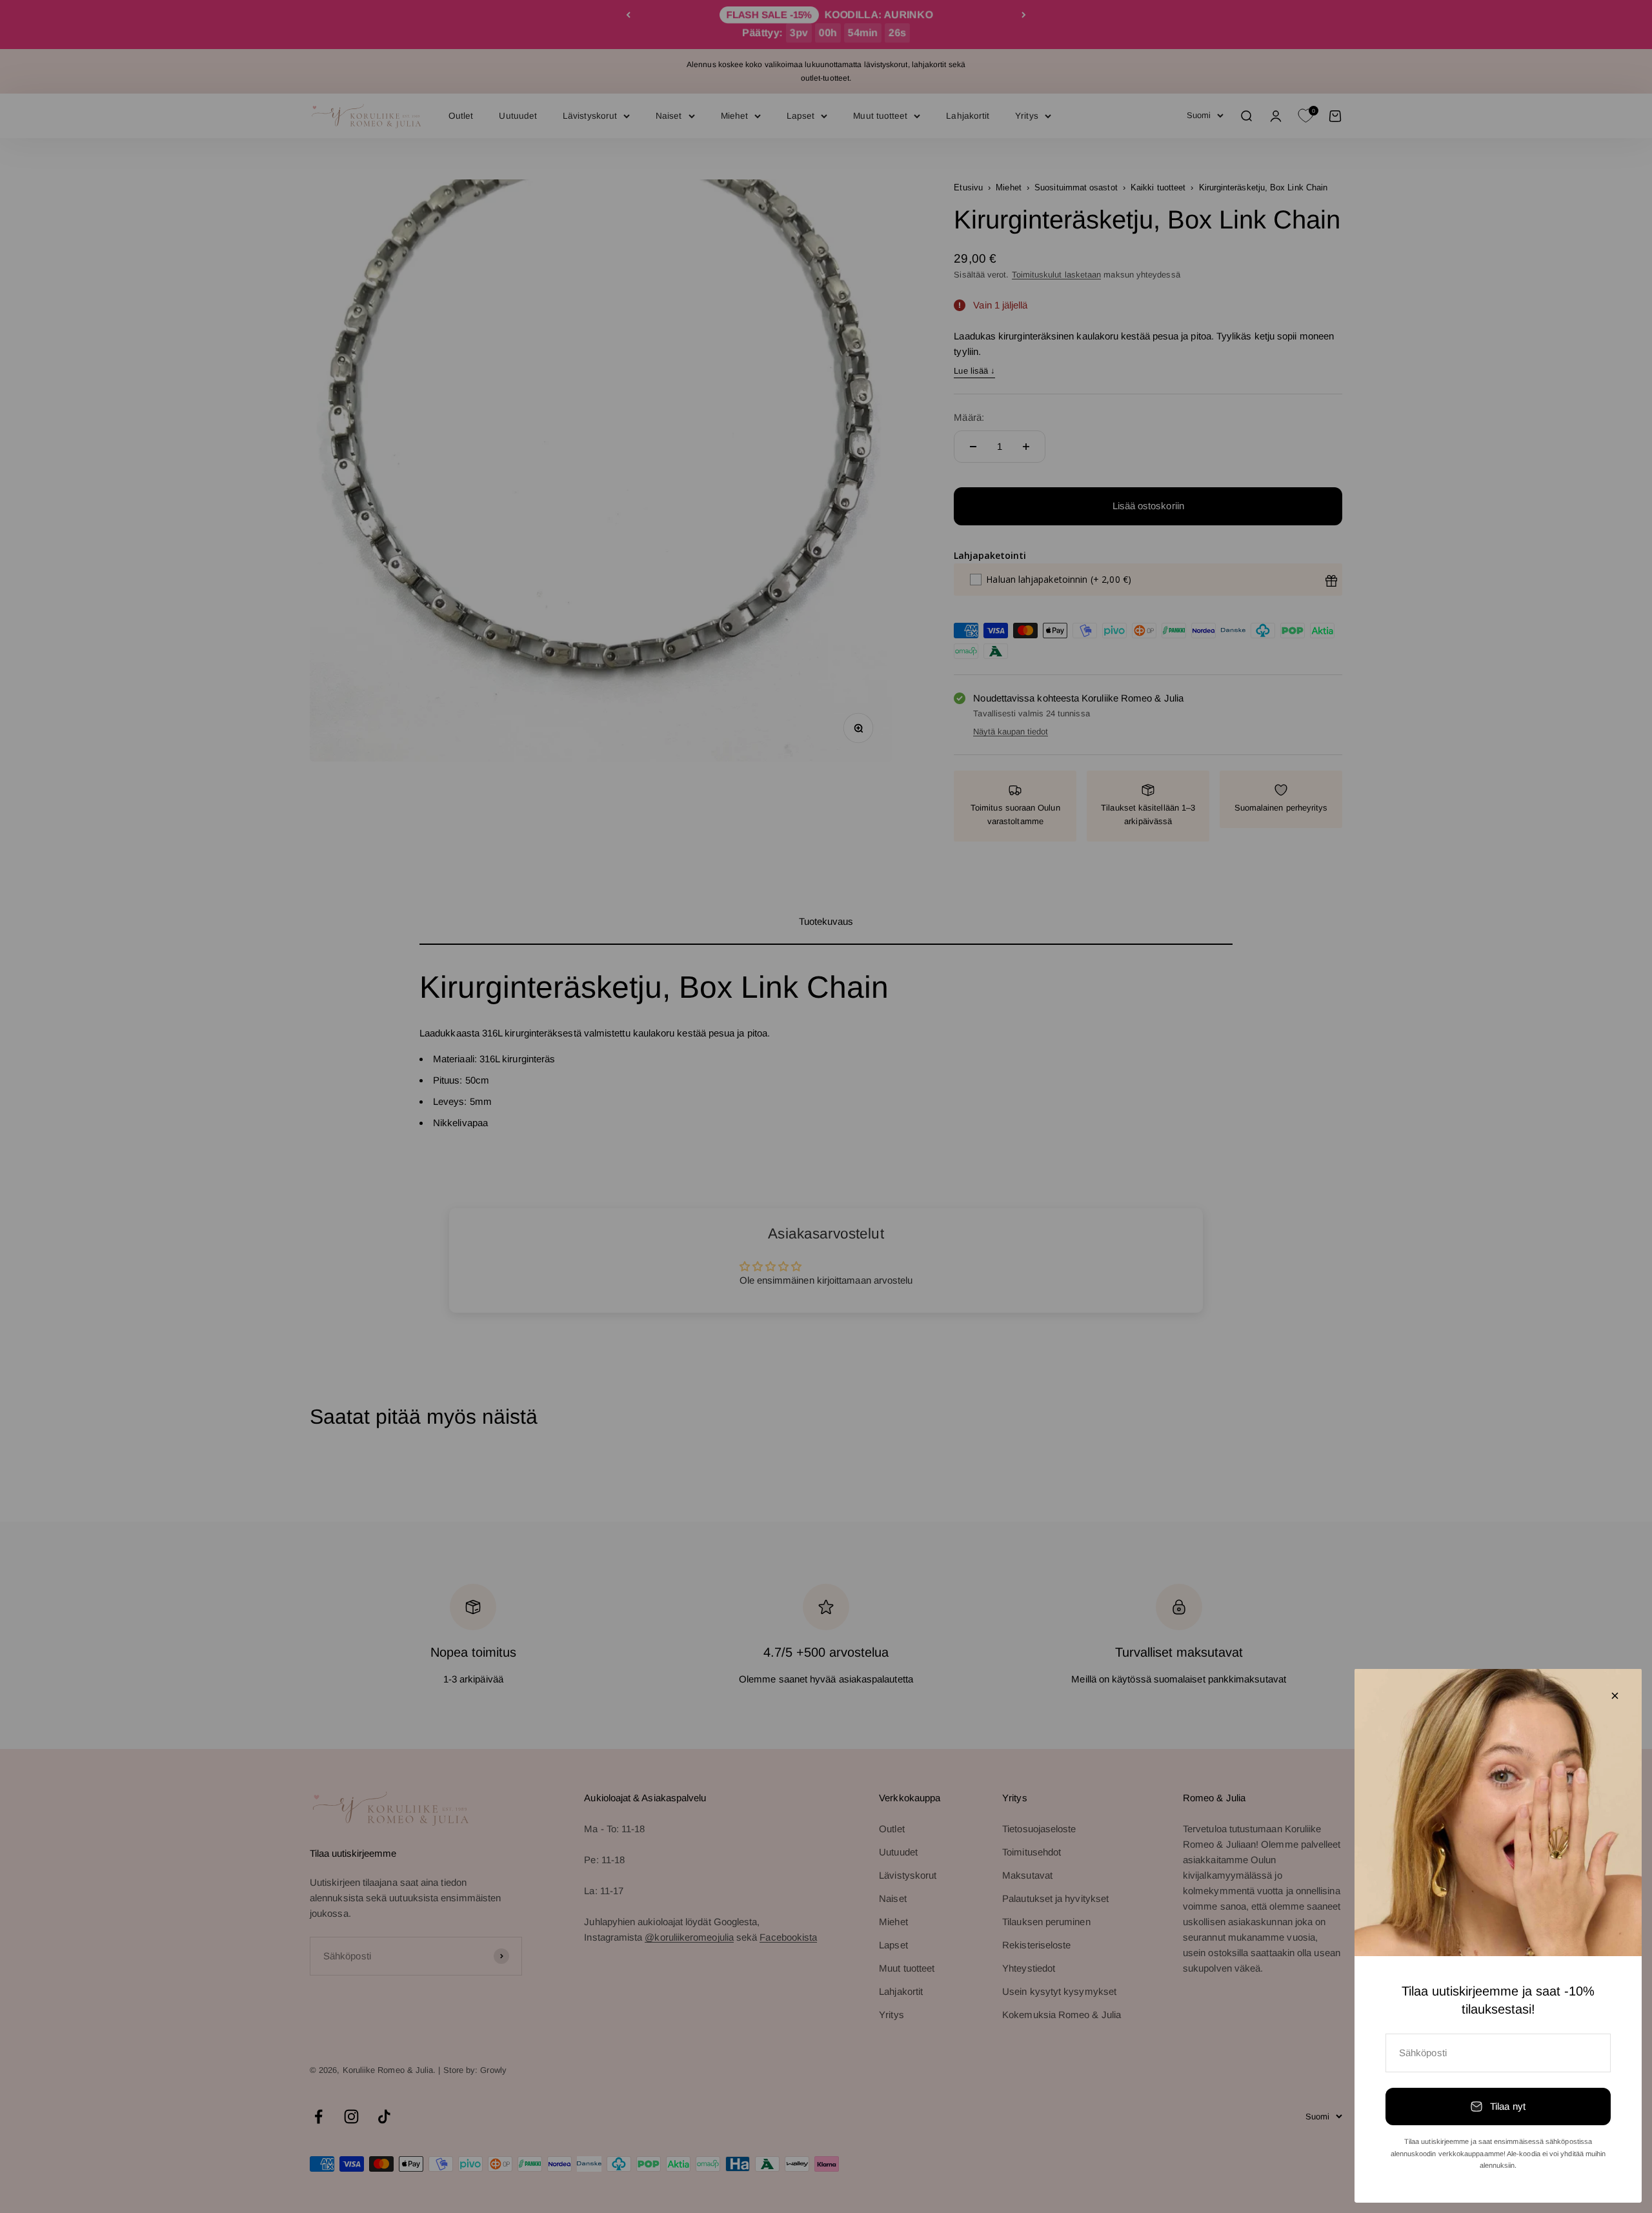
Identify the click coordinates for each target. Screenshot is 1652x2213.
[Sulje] (1615, 1696)
